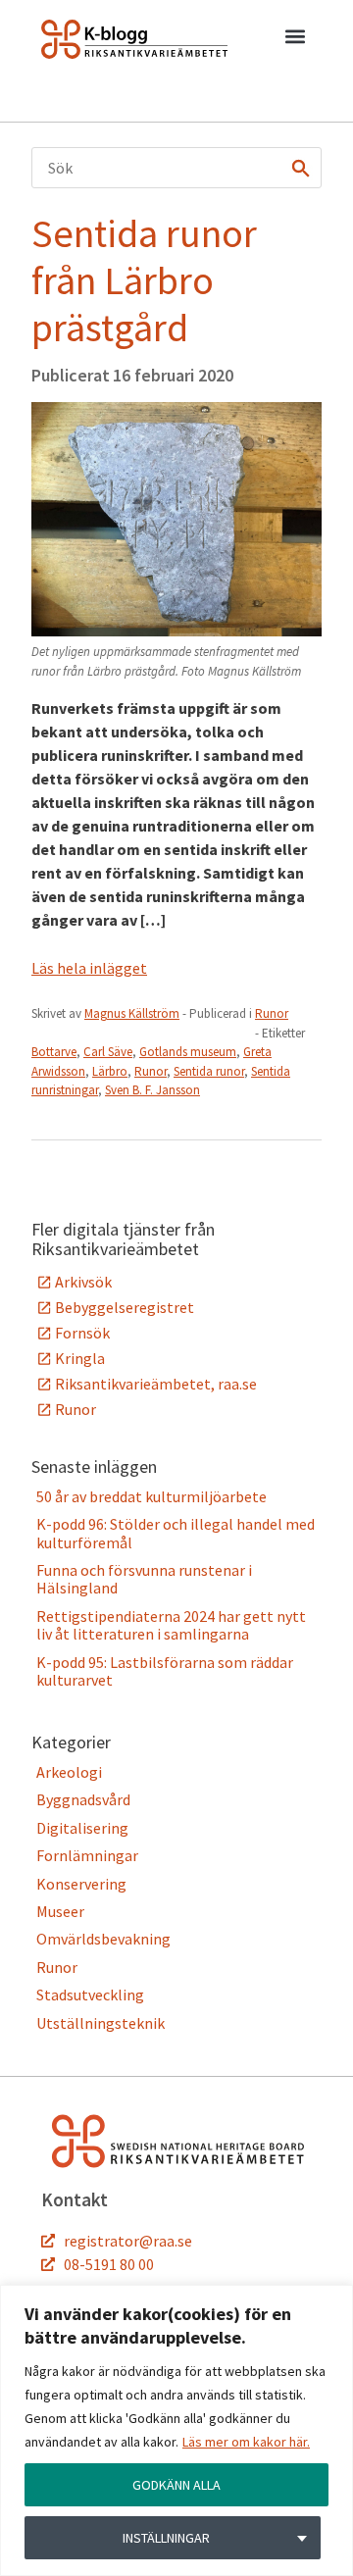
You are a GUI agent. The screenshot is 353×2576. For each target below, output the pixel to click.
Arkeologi (69, 1772)
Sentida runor (209, 1071)
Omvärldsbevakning (103, 1939)
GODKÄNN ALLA (176, 2485)
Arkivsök (83, 1282)
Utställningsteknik (101, 2023)
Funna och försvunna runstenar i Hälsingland (144, 1579)
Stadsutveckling (90, 1995)
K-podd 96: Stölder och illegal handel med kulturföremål (176, 1533)
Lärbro (110, 1071)
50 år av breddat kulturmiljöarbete (151, 1496)
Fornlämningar (87, 1855)
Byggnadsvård (83, 1799)
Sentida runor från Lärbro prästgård (144, 280)
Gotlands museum (188, 1052)
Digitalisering (82, 1828)
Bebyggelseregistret (125, 1307)
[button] (295, 40)
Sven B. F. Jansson (152, 1090)
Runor (272, 1013)
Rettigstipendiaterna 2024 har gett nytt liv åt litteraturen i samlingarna (171, 1625)
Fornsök (82, 1333)
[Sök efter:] (176, 168)
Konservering (81, 1884)
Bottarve (54, 1052)
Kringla (80, 1358)
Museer (60, 1911)
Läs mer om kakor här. (246, 2442)
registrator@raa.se (128, 2241)
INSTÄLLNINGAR (166, 2538)
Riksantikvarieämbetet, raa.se (156, 1384)
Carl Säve (108, 1052)
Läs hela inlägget (89, 968)
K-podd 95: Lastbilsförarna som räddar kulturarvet (165, 1671)
